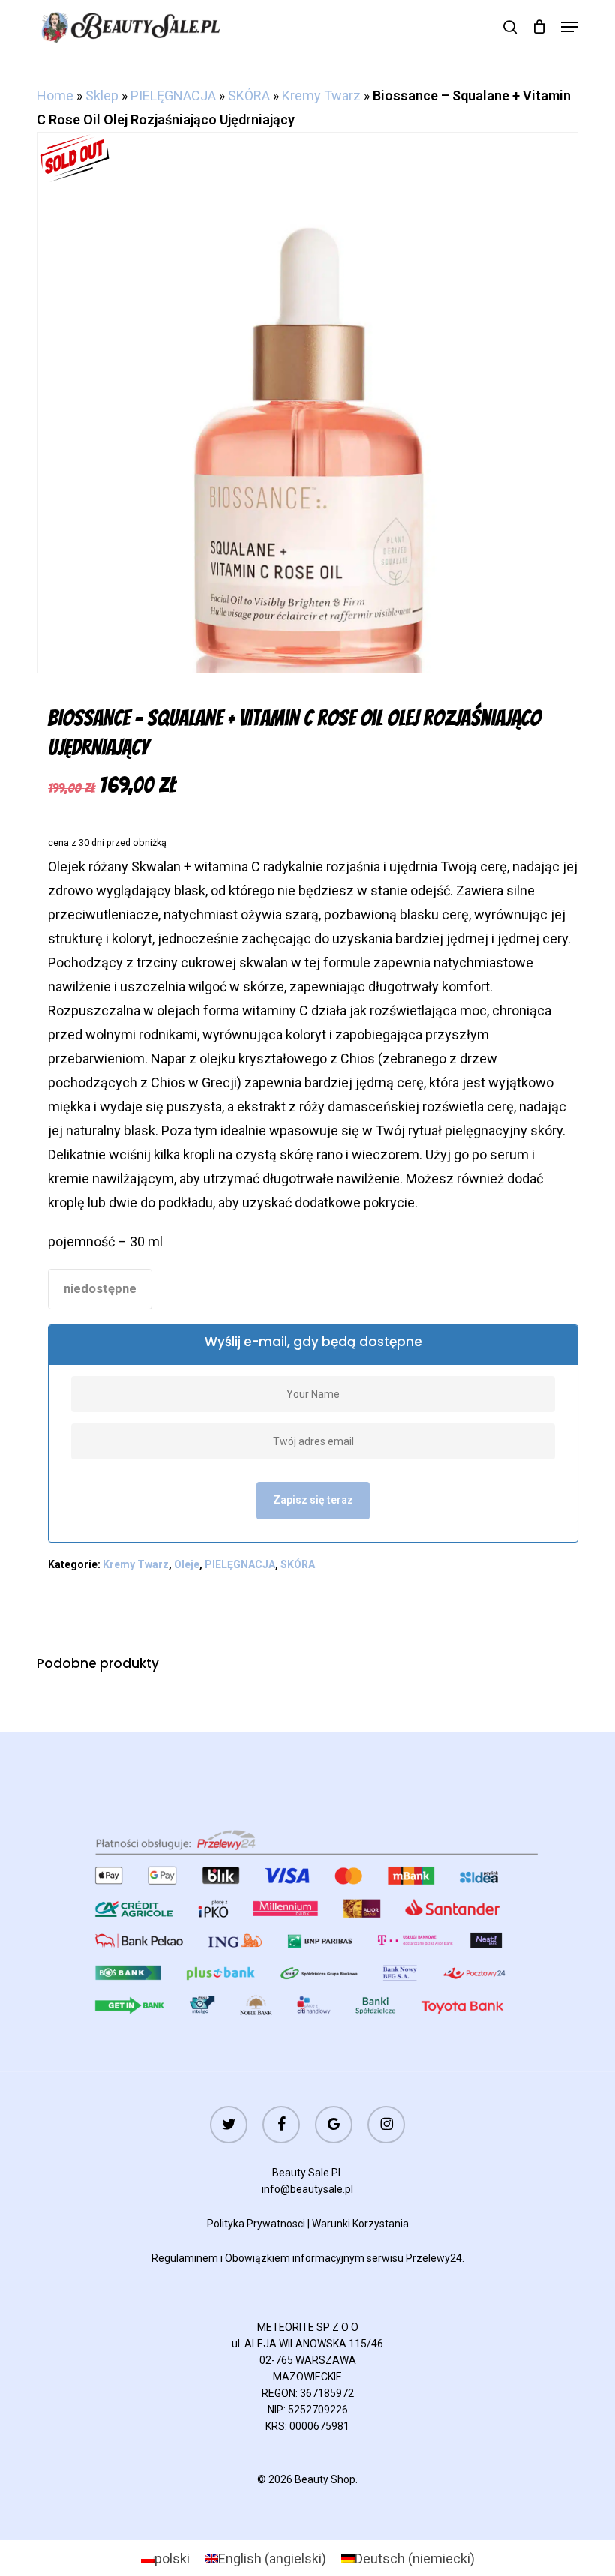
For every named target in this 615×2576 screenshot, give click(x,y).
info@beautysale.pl (307, 2189)
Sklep (102, 96)
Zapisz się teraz (313, 1500)
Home (55, 96)
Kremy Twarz (321, 96)
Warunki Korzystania (360, 2224)
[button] (569, 27)
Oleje (187, 1564)
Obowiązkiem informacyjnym (295, 2258)
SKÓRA (249, 96)
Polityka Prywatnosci (256, 2224)
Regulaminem (185, 2258)
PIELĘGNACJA (173, 96)
